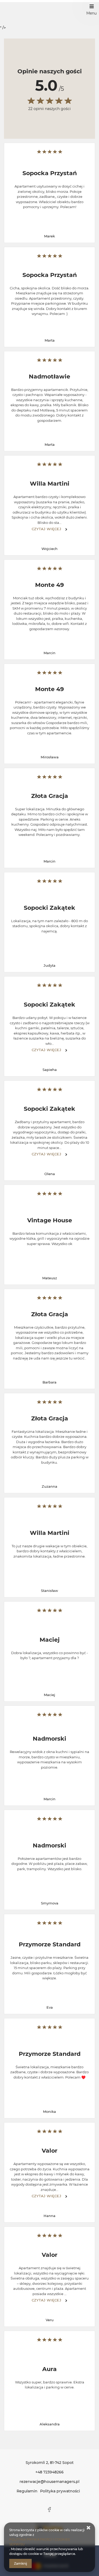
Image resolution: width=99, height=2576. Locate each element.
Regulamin (27, 2491)
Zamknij (20, 2563)
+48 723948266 (49, 2472)
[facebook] (50, 2510)
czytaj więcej (47, 529)
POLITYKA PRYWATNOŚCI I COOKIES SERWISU (39, 2542)
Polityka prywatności (60, 2491)
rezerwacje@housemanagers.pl (49, 2482)
